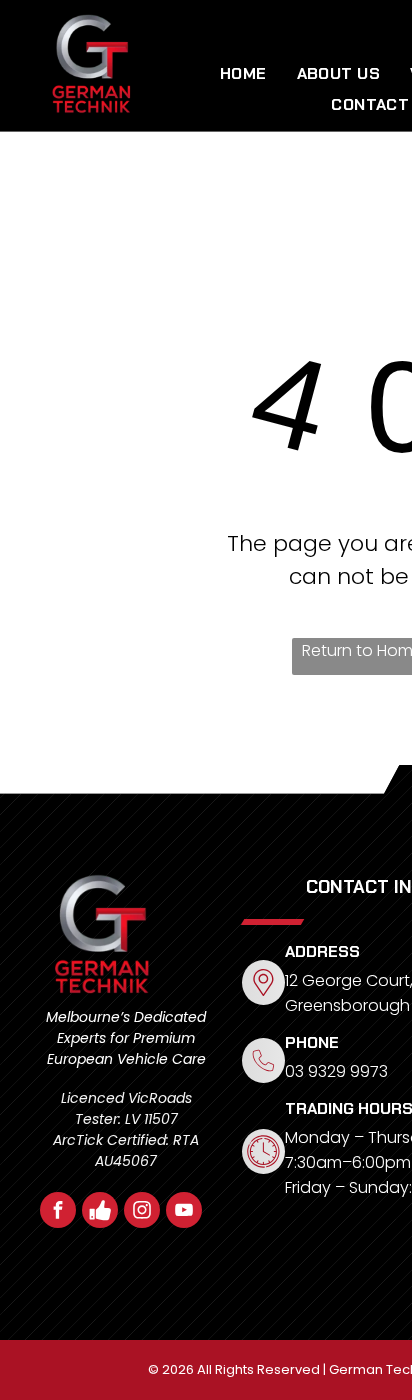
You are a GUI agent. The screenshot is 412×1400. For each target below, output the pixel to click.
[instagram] (142, 1212)
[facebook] (58, 1212)
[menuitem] (243, 73)
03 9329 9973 (336, 1071)
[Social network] (100, 1212)
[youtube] (184, 1212)
